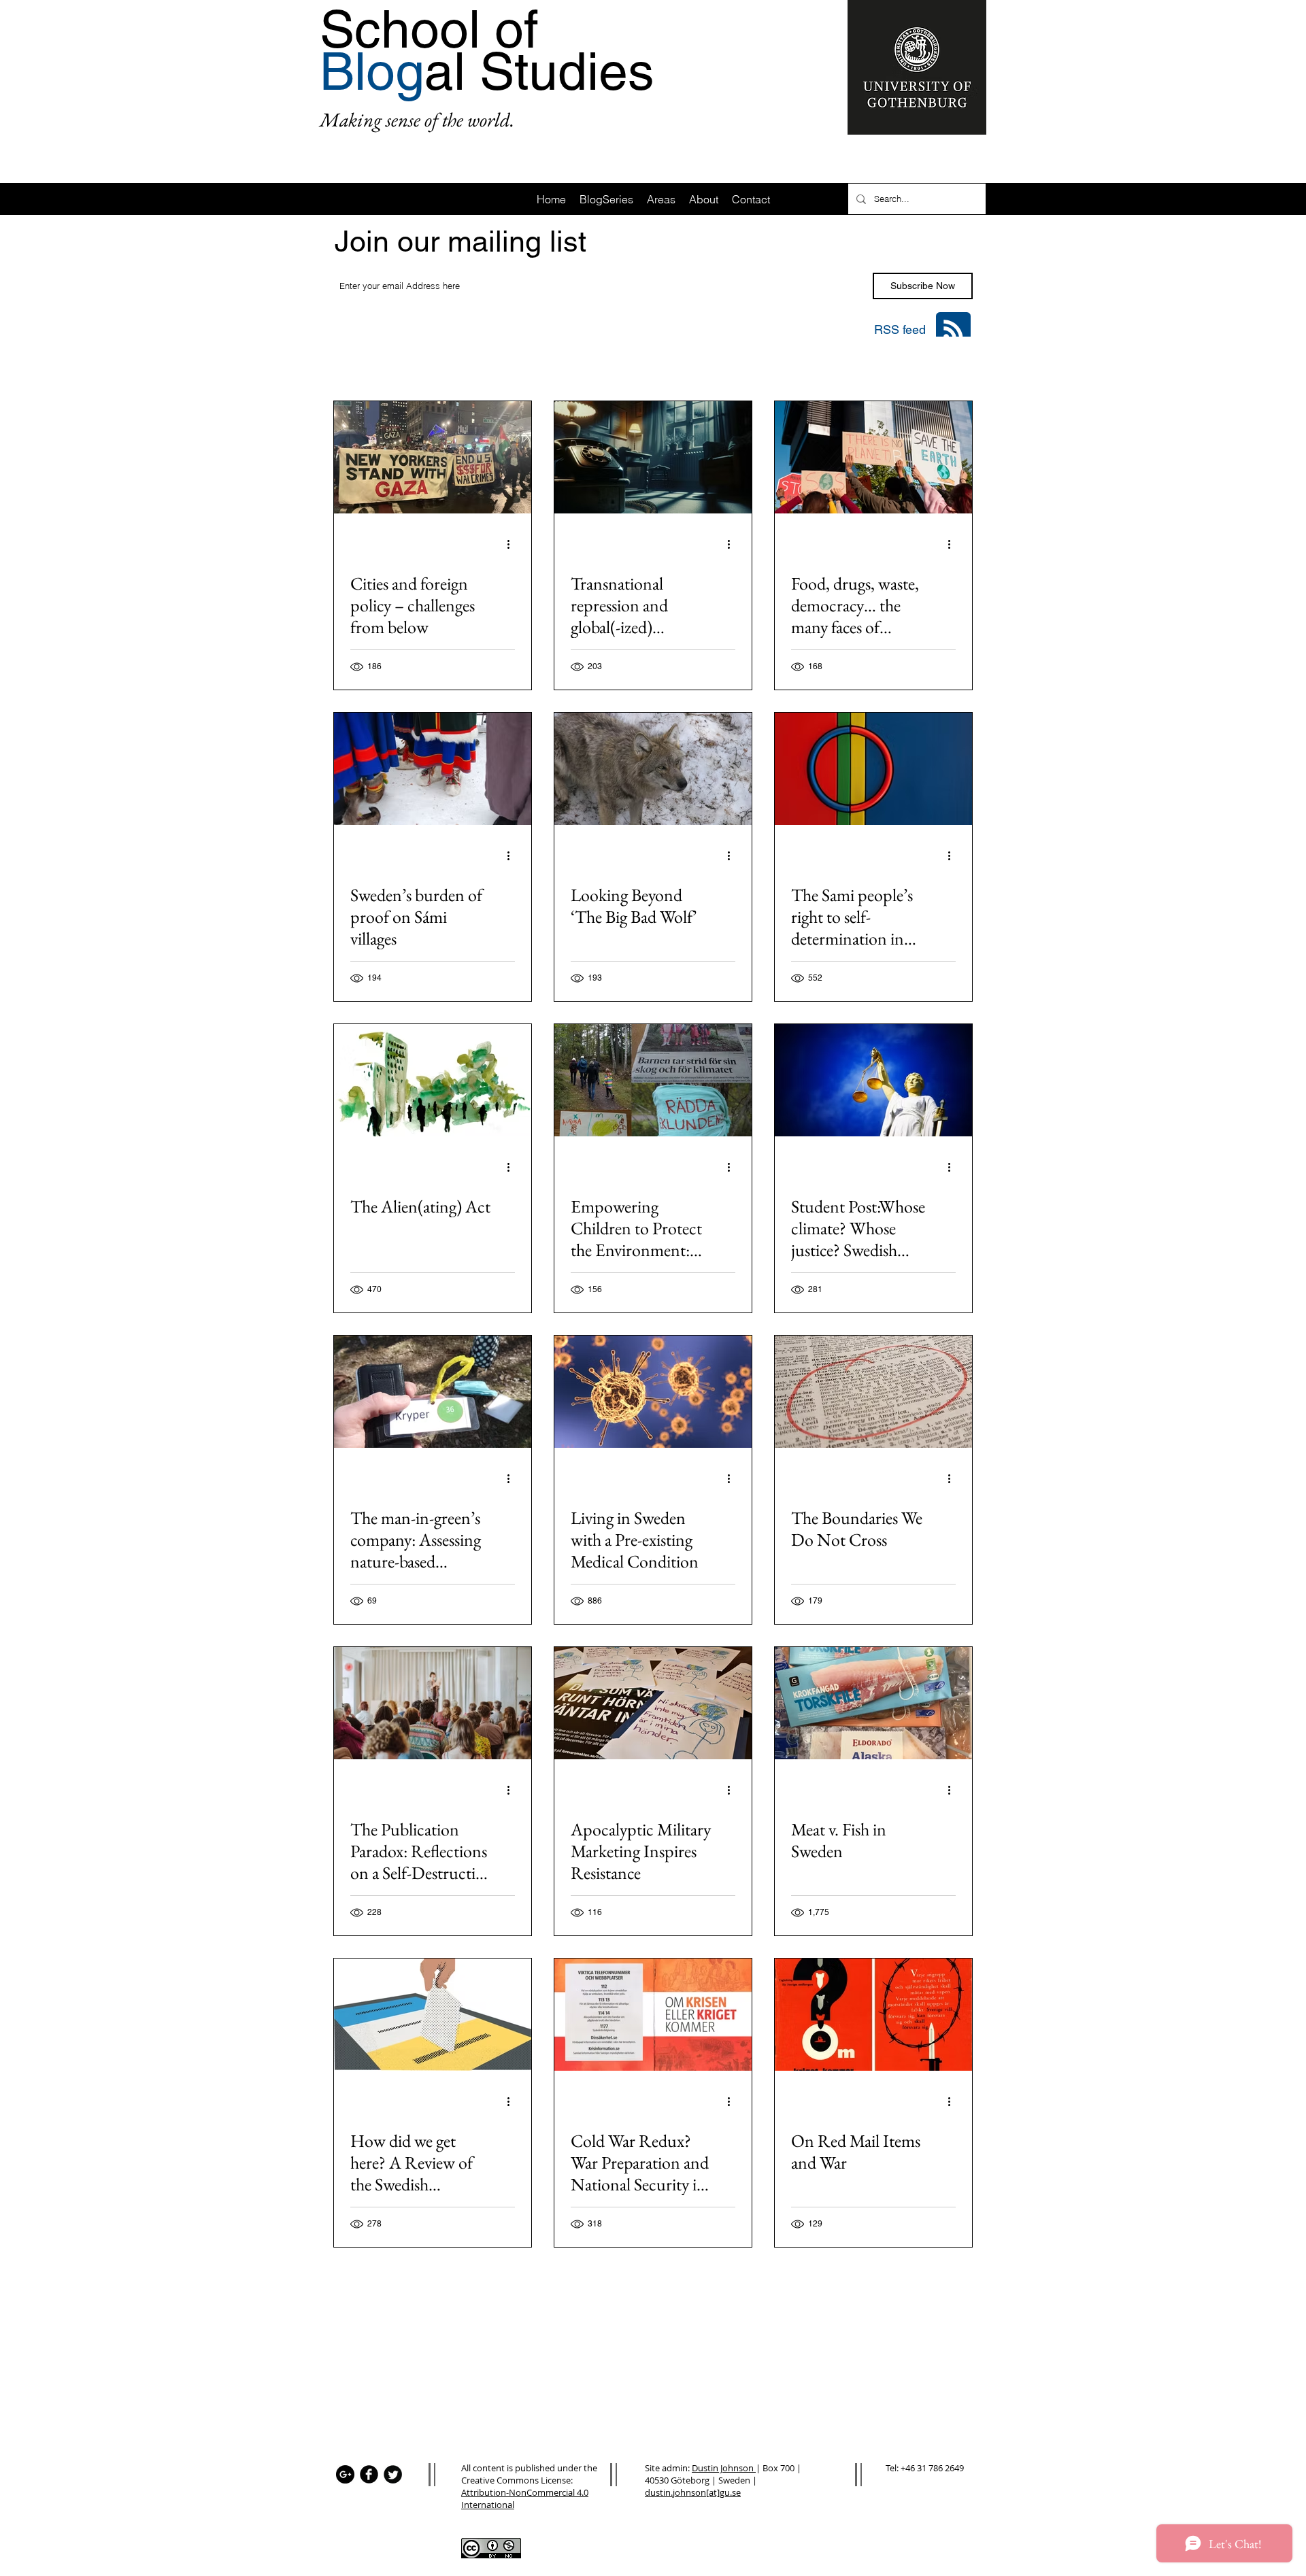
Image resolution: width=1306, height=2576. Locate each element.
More (871, 364)
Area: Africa (421, 364)
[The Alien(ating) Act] (433, 1080)
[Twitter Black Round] (393, 2474)
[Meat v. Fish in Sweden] (873, 1703)
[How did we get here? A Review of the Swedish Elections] (433, 2015)
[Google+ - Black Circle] (345, 2474)
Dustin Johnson (724, 2468)
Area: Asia (495, 364)
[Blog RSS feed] (953, 330)
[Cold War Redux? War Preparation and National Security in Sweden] (653, 2015)
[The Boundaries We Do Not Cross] (873, 1392)
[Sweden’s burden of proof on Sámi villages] (433, 769)
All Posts (351, 364)
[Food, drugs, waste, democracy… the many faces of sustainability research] (873, 457)
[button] (955, 366)
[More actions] (513, 544)
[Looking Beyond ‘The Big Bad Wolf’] (653, 769)
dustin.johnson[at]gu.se (693, 2492)
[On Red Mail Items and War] (873, 2015)
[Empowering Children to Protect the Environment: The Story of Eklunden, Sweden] (653, 1080)
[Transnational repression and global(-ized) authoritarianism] (653, 457)
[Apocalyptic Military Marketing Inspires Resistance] (653, 1703)
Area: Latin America (586, 364)
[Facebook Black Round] (369, 2474)
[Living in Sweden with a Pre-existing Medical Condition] (653, 1392)
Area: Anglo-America (700, 364)
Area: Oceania (802, 364)
